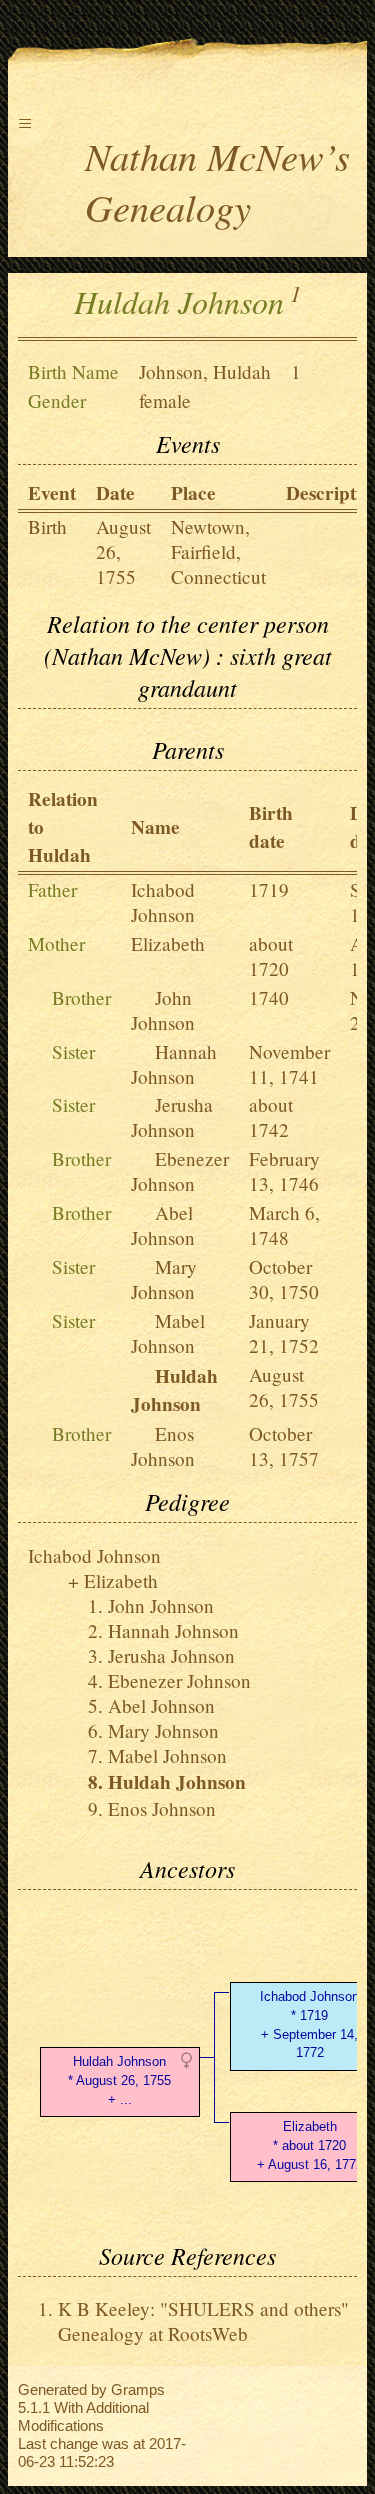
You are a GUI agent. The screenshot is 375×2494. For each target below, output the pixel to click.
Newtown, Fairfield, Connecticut (218, 551)
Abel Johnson (163, 1225)
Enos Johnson (163, 1446)
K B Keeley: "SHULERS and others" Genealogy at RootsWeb (203, 2321)
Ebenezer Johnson (180, 1171)
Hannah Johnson (174, 1064)
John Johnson (163, 1010)
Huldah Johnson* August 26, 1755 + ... (119, 2080)
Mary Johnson (164, 1279)
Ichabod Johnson (163, 902)
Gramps (138, 2389)
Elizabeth (168, 943)
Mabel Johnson (168, 1333)
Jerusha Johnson (172, 1117)
